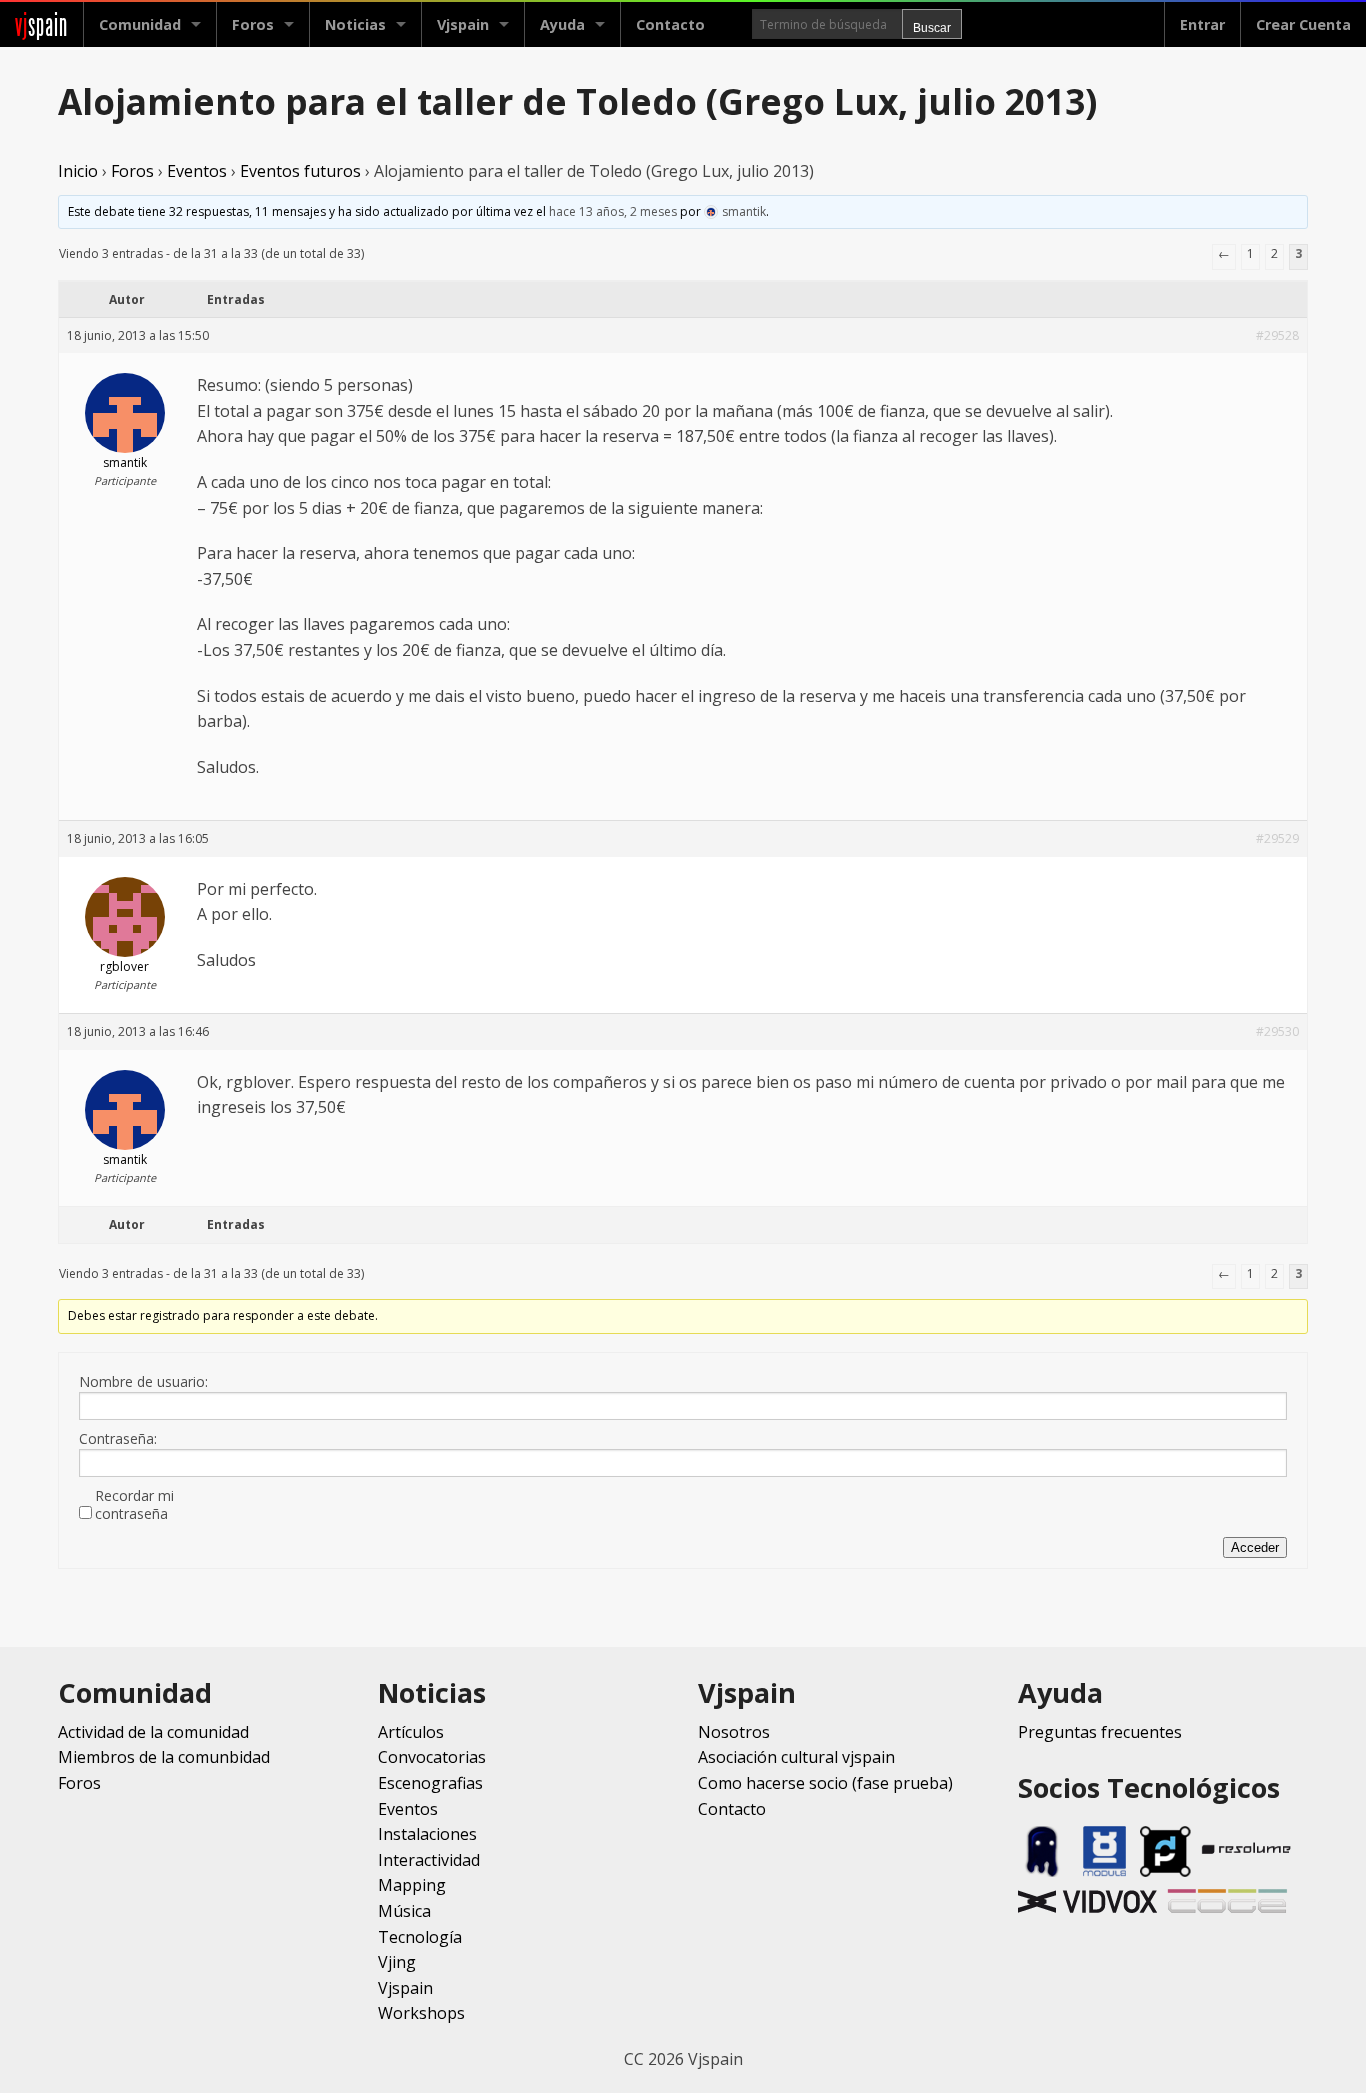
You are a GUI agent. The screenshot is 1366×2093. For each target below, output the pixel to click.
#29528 (1277, 335)
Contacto (670, 24)
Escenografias (430, 1783)
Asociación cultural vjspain (796, 1757)
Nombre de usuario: (143, 1382)
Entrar (1202, 24)
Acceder (1255, 1547)
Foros (253, 24)
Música (404, 1911)
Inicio (78, 171)
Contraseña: (118, 1439)
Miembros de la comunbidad (164, 1757)
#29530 (1277, 1031)
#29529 (1277, 838)
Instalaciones (427, 1834)
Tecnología (420, 1937)
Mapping (412, 1885)
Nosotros (734, 1732)
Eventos (197, 171)
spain (41, 24)
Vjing (397, 1962)
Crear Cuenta (1303, 24)
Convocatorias (432, 1757)
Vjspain (405, 1988)
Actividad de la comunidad (153, 1732)
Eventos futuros (300, 171)
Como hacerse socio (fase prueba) (825, 1783)
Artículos (411, 1732)
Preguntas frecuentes (1100, 1732)
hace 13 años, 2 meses (613, 211)
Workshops (421, 2013)
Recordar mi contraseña (134, 1505)
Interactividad (429, 1860)
